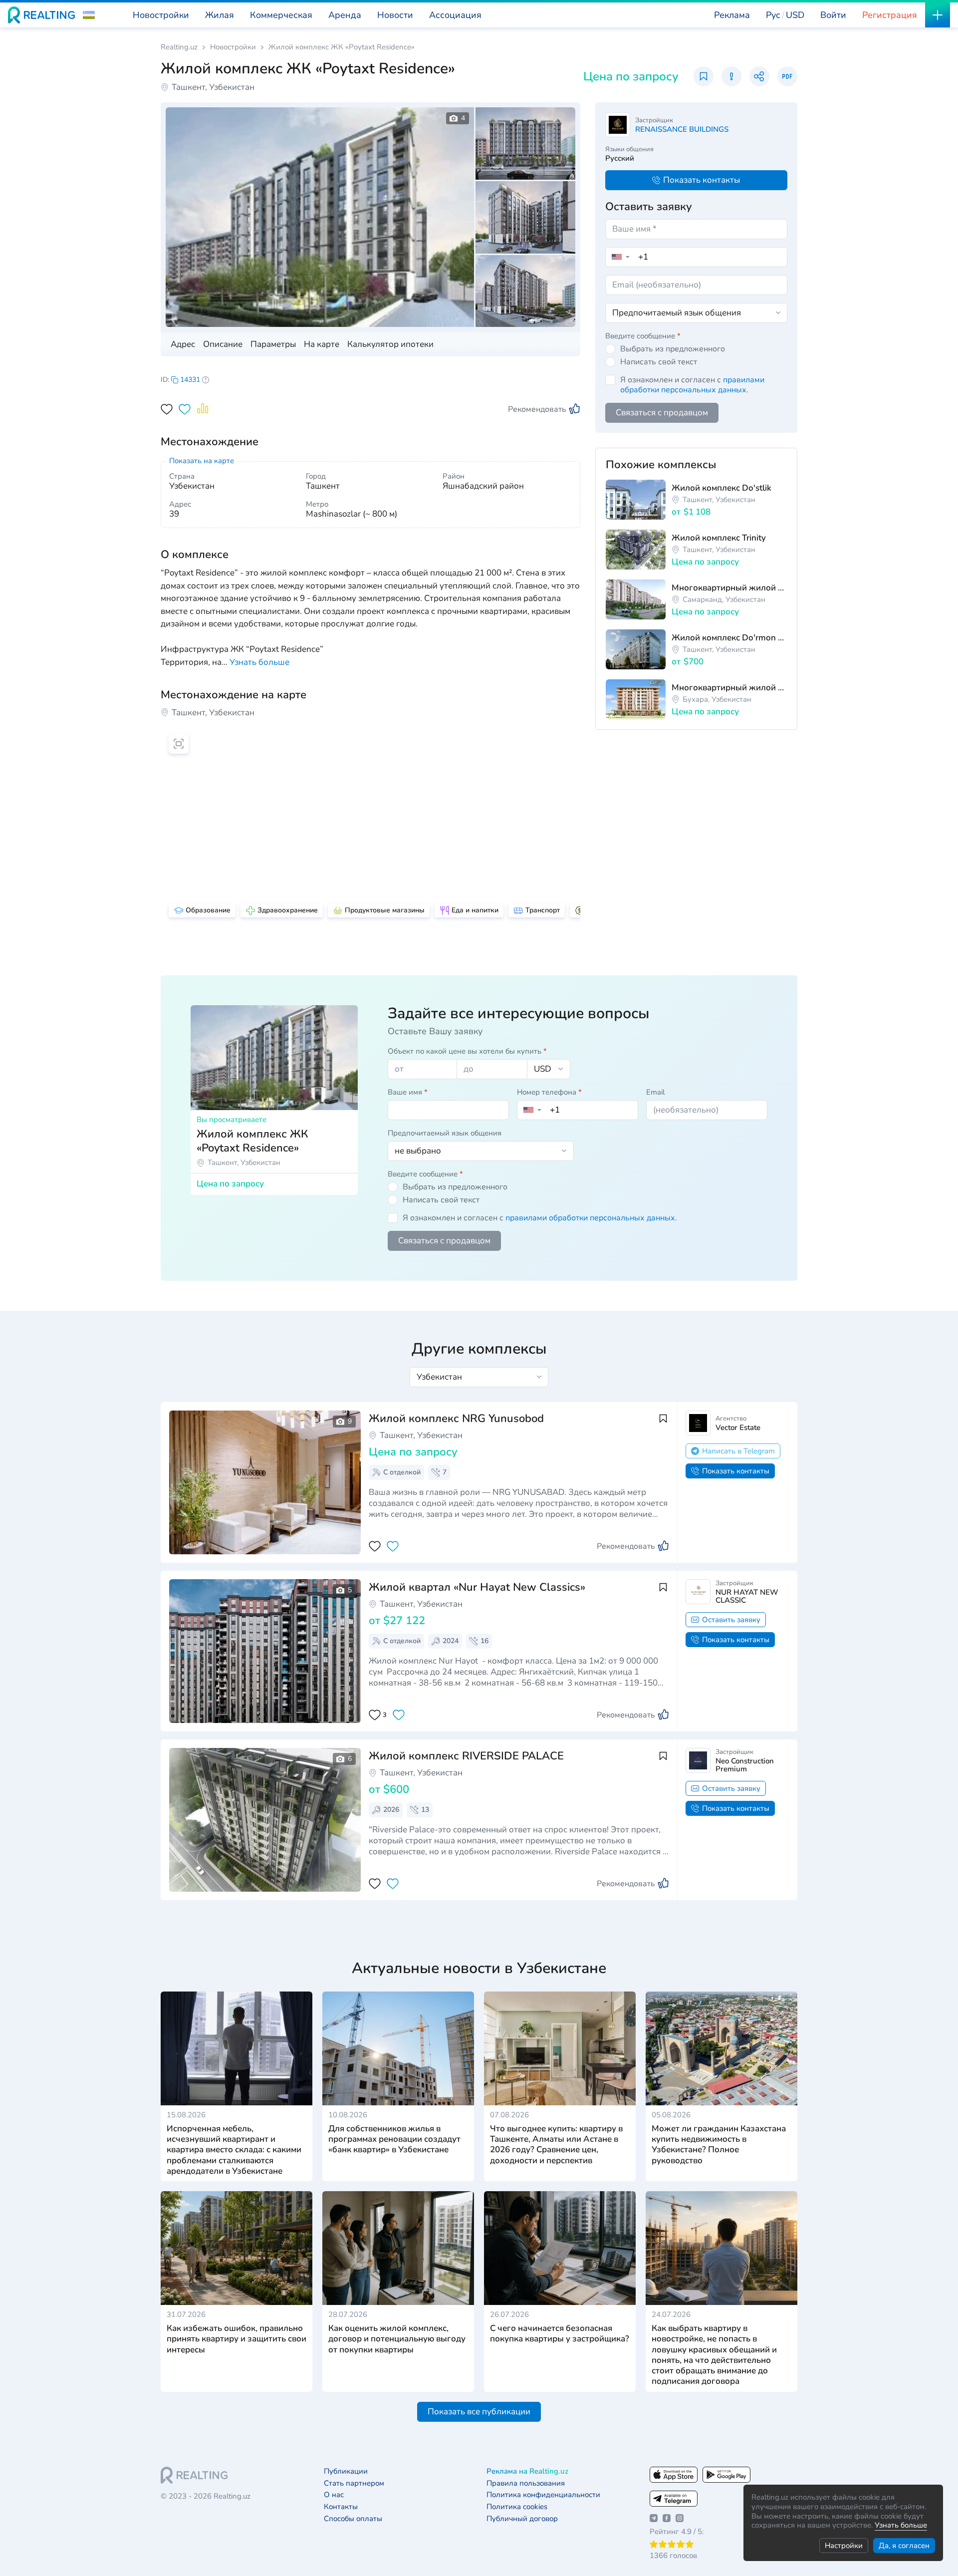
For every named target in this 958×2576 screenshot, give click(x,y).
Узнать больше (901, 2525)
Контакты (341, 2507)
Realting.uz (179, 47)
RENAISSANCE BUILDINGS (682, 129)
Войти (833, 15)
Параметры (273, 344)
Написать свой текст (659, 362)
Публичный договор (522, 2519)
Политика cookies (517, 2507)
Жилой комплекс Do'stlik (721, 488)
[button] (89, 15)
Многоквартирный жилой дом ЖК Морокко (729, 588)
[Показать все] (261, 1482)
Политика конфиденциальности (543, 2495)
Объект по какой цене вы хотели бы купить (467, 1051)
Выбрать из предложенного (673, 349)
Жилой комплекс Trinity (719, 538)
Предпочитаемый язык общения (445, 1133)
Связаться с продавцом (662, 413)
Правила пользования (526, 2483)
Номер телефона (549, 1092)
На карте (322, 344)
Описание (223, 344)
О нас (334, 2495)
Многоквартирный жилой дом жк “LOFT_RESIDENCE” (729, 688)
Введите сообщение (643, 336)
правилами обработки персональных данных (692, 385)
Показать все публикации (479, 2412)
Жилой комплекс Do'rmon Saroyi (729, 638)
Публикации (346, 2471)
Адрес (183, 344)
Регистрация (890, 15)
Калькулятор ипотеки (390, 344)
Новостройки (233, 47)
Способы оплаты (353, 2519)
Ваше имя (408, 1092)
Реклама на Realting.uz (527, 2471)
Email (655, 1092)
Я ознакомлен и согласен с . (692, 385)
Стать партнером (354, 2483)
